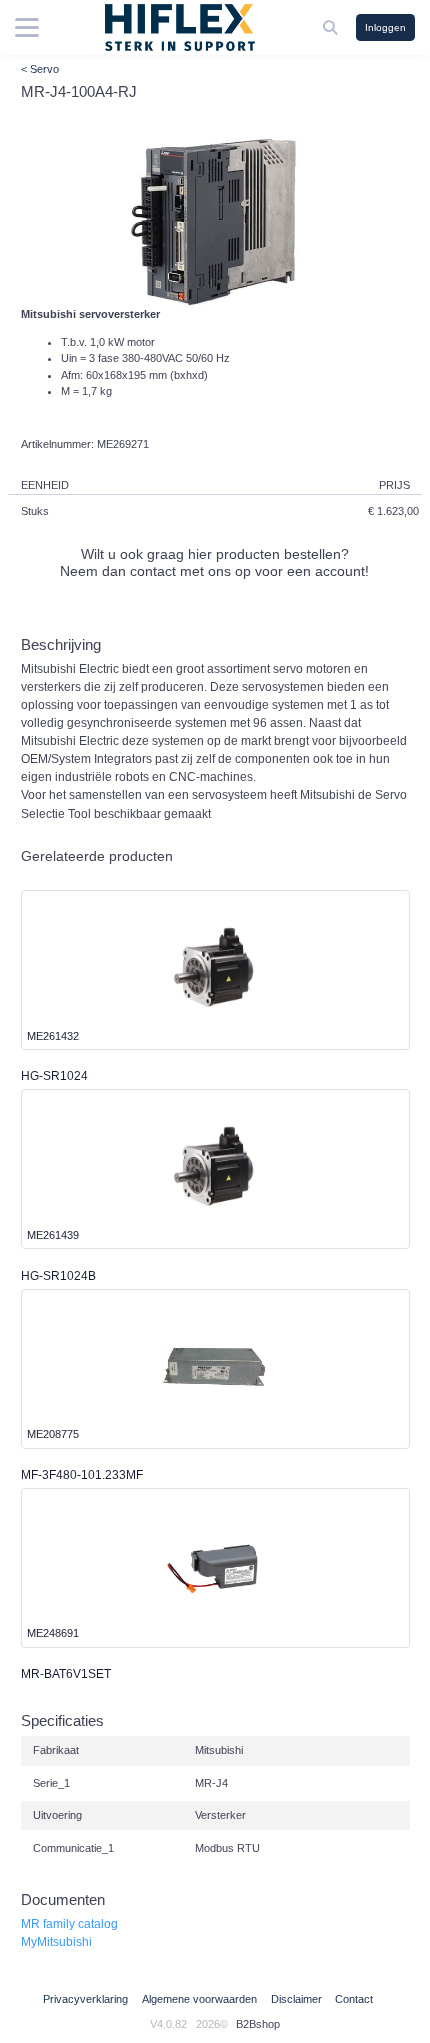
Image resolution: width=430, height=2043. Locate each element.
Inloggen (385, 27)
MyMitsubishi (56, 1942)
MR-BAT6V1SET (66, 1674)
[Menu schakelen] (27, 28)
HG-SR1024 (54, 1076)
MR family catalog (69, 1924)
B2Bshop (258, 2024)
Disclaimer (296, 1999)
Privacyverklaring (85, 1999)
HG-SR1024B (58, 1276)
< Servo (40, 69)
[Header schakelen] (332, 27)
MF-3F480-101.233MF (82, 1475)
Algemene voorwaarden (199, 1999)
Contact (354, 1999)
